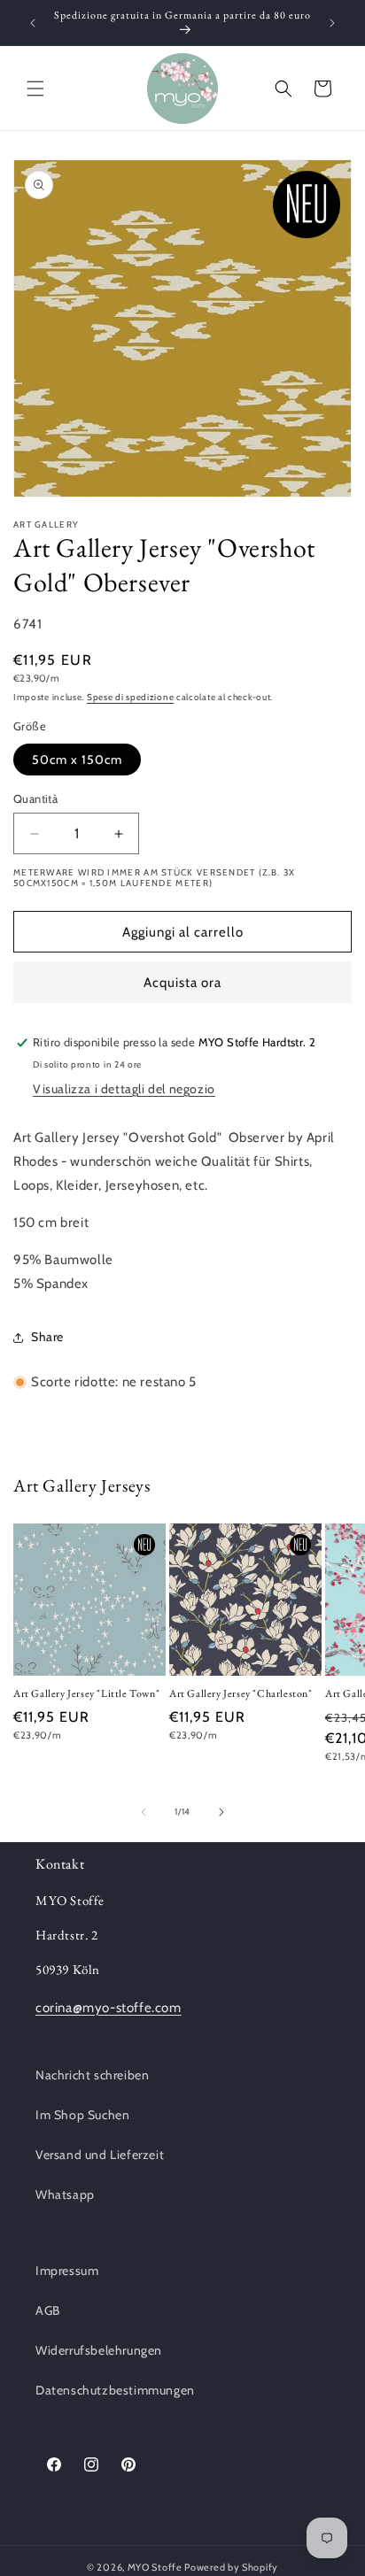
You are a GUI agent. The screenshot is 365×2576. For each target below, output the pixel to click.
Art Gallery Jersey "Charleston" (241, 1694)
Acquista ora (182, 983)
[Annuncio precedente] (33, 23)
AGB (48, 2310)
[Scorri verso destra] (221, 1812)
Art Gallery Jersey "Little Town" (86, 1694)
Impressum (67, 2271)
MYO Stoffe (155, 2567)
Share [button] (47, 1337)
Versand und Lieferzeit (100, 2155)
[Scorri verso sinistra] (144, 1812)
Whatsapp (65, 2194)
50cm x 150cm (77, 760)
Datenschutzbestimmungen (115, 2390)
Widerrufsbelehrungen (99, 2350)
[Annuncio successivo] (332, 23)
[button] (35, 89)
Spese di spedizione (130, 697)
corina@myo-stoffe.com (109, 2008)
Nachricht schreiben (92, 2075)
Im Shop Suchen (82, 2115)
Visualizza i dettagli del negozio (124, 1089)
